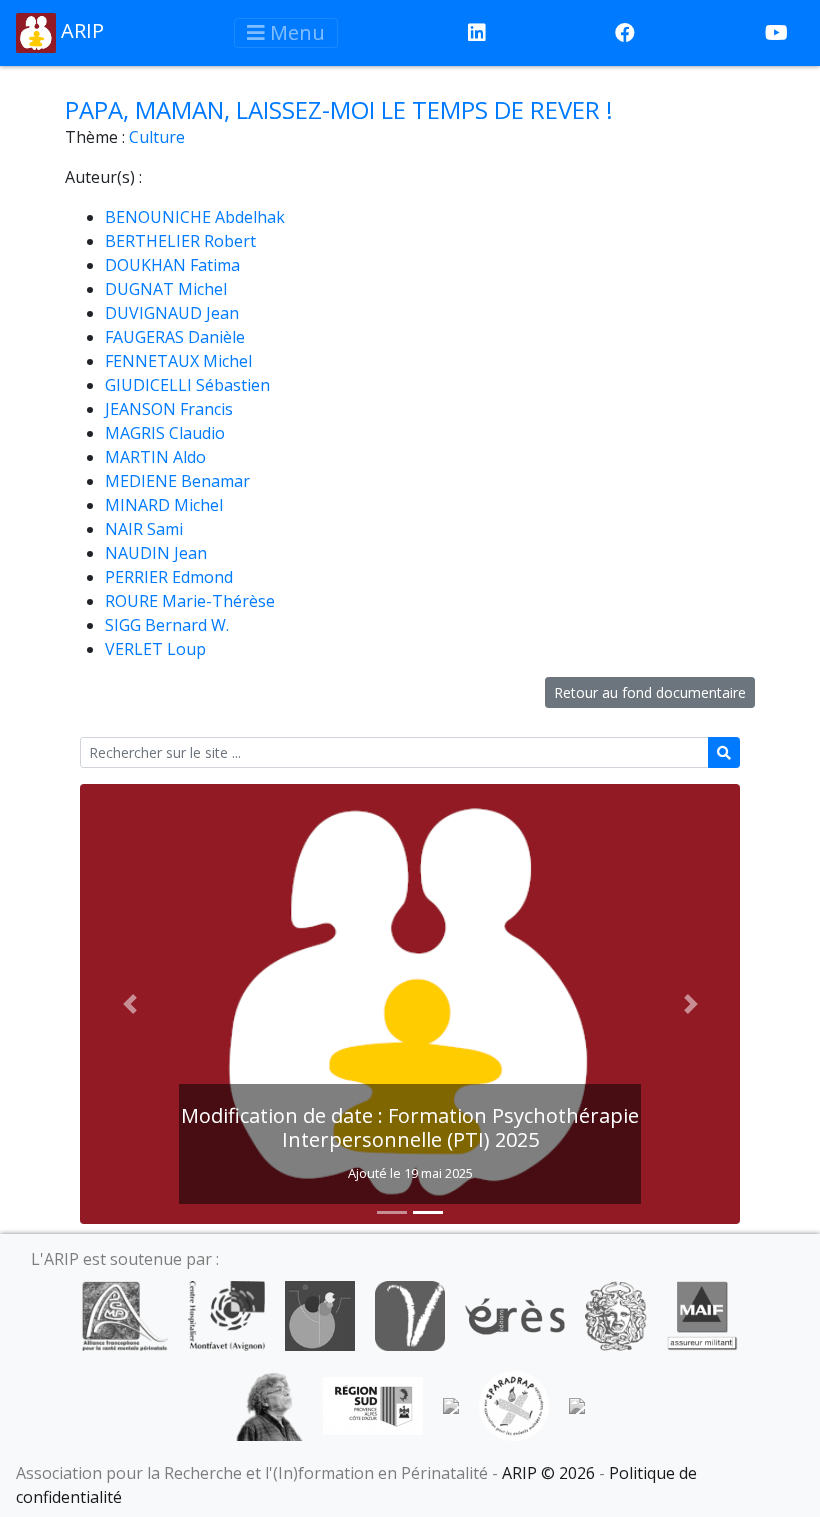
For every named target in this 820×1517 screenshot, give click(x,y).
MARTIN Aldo (155, 457)
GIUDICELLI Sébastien (187, 385)
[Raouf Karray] (269, 1404)
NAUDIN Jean (156, 553)
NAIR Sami (144, 529)
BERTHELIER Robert (180, 241)
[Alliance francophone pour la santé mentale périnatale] (125, 1314)
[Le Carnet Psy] (616, 1314)
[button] (129, 1004)
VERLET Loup (155, 649)
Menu (295, 32)
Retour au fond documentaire (650, 692)
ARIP (80, 30)
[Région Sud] (373, 1404)
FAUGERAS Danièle (175, 337)
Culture (157, 137)
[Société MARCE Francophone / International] (451, 1404)
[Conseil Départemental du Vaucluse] (410, 1314)
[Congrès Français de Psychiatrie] (320, 1314)
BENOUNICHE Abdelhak (195, 217)
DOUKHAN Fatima (172, 265)
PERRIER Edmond (169, 577)
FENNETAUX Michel (178, 361)
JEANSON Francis (169, 409)
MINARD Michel (164, 505)
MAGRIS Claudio (165, 433)
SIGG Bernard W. (167, 625)
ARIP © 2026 (548, 1473)
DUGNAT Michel (166, 289)
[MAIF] (702, 1314)
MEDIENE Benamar (177, 481)
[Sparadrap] (514, 1404)
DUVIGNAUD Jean (172, 313)
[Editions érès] (515, 1314)
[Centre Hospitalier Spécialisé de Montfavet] (226, 1314)
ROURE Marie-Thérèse (190, 601)
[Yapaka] (577, 1404)
